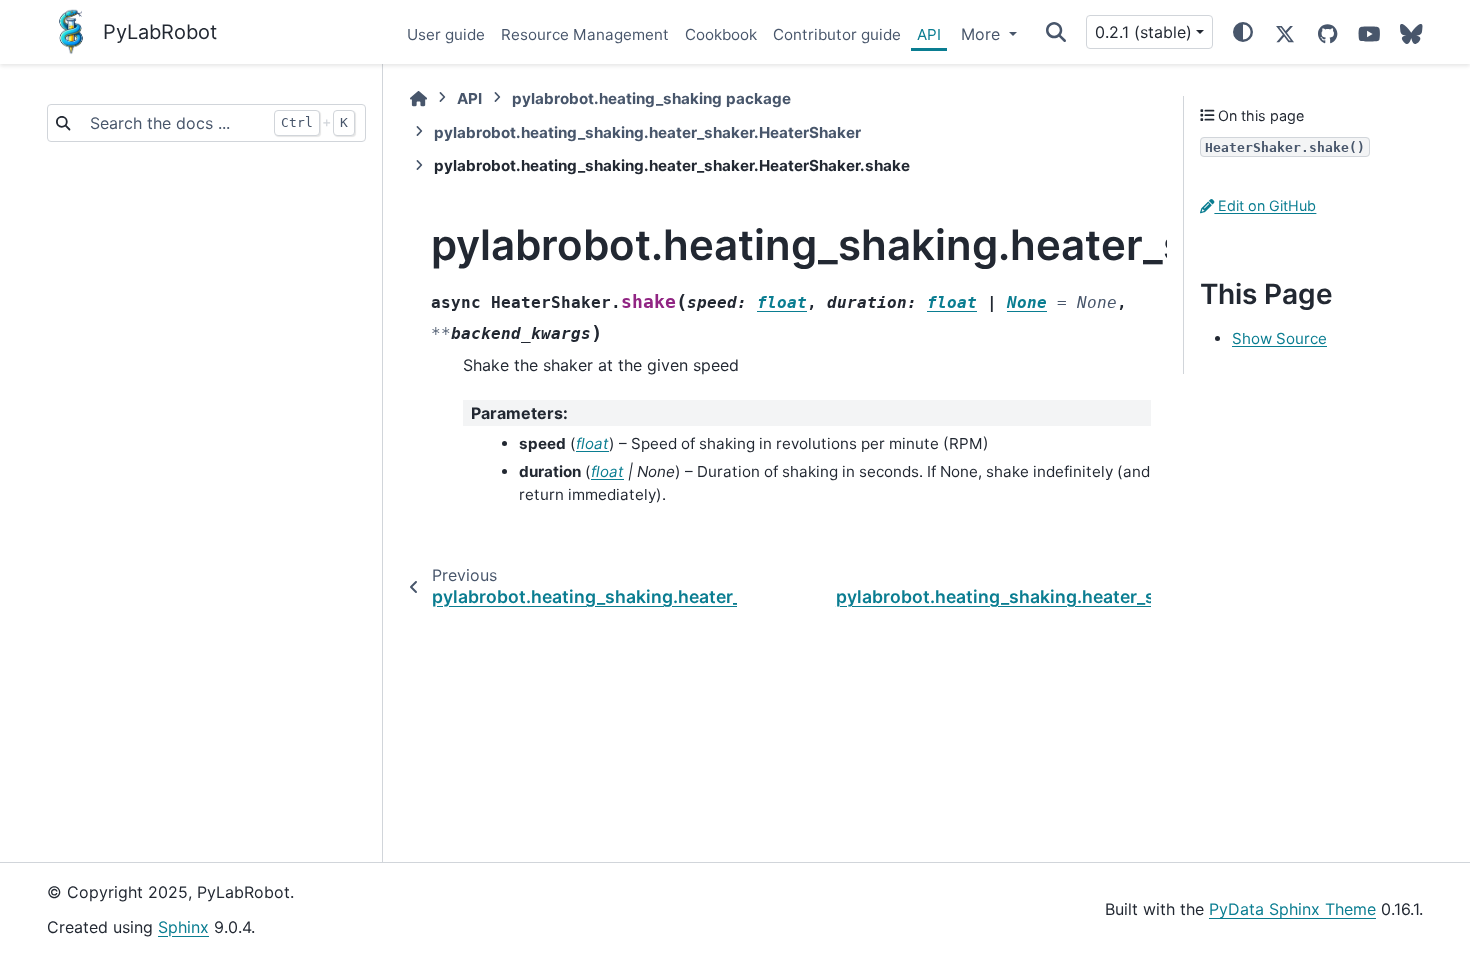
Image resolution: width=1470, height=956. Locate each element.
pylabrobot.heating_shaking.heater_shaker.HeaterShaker (647, 132)
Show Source (1279, 338)
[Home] (418, 99)
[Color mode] (1243, 32)
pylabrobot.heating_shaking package (651, 98)
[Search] (1056, 32)
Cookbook (721, 34)
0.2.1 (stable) (1143, 32)
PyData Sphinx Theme (1292, 909)
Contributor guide (837, 34)
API (929, 34)
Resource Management (585, 34)
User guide (446, 34)
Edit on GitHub (1265, 205)
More (983, 34)
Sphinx (183, 927)
